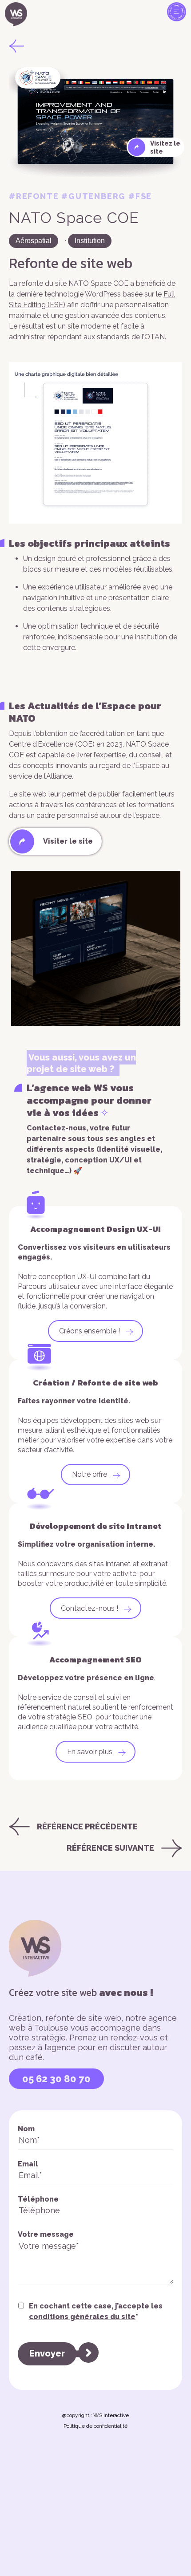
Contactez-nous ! (90, 1608)
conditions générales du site (82, 2317)
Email (28, 2164)
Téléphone (38, 2199)
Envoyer (47, 2353)
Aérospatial (34, 241)
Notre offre (90, 1474)
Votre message (46, 2234)
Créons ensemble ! (90, 1331)
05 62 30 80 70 (56, 2079)
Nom (26, 2129)
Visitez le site (165, 147)
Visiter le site (68, 841)
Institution (90, 241)
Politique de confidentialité (95, 2426)
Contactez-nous (56, 1128)
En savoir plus (90, 1752)
